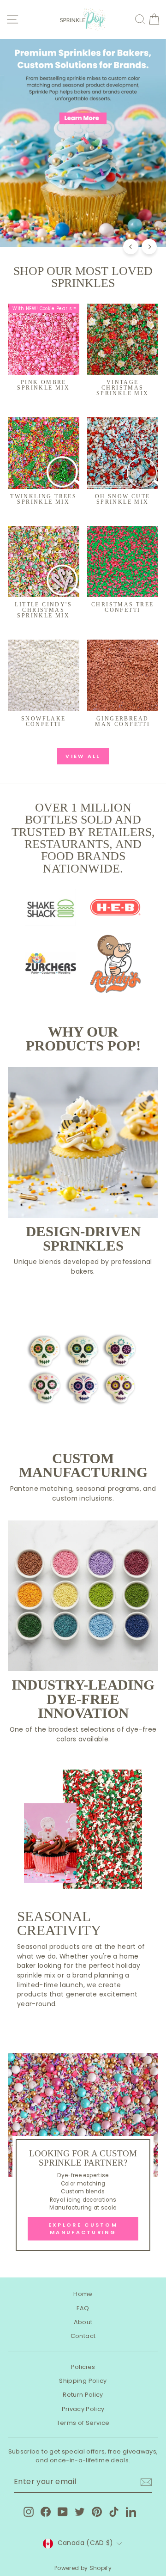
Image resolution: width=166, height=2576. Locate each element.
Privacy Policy (83, 2409)
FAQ (83, 2308)
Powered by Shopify (83, 2568)
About (83, 2322)
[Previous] (131, 247)
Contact (83, 2336)
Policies (83, 2367)
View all (83, 756)
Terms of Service (83, 2423)
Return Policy (83, 2395)
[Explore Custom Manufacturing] (83, 2156)
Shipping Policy (83, 2381)
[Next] (149, 247)
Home (83, 2294)
